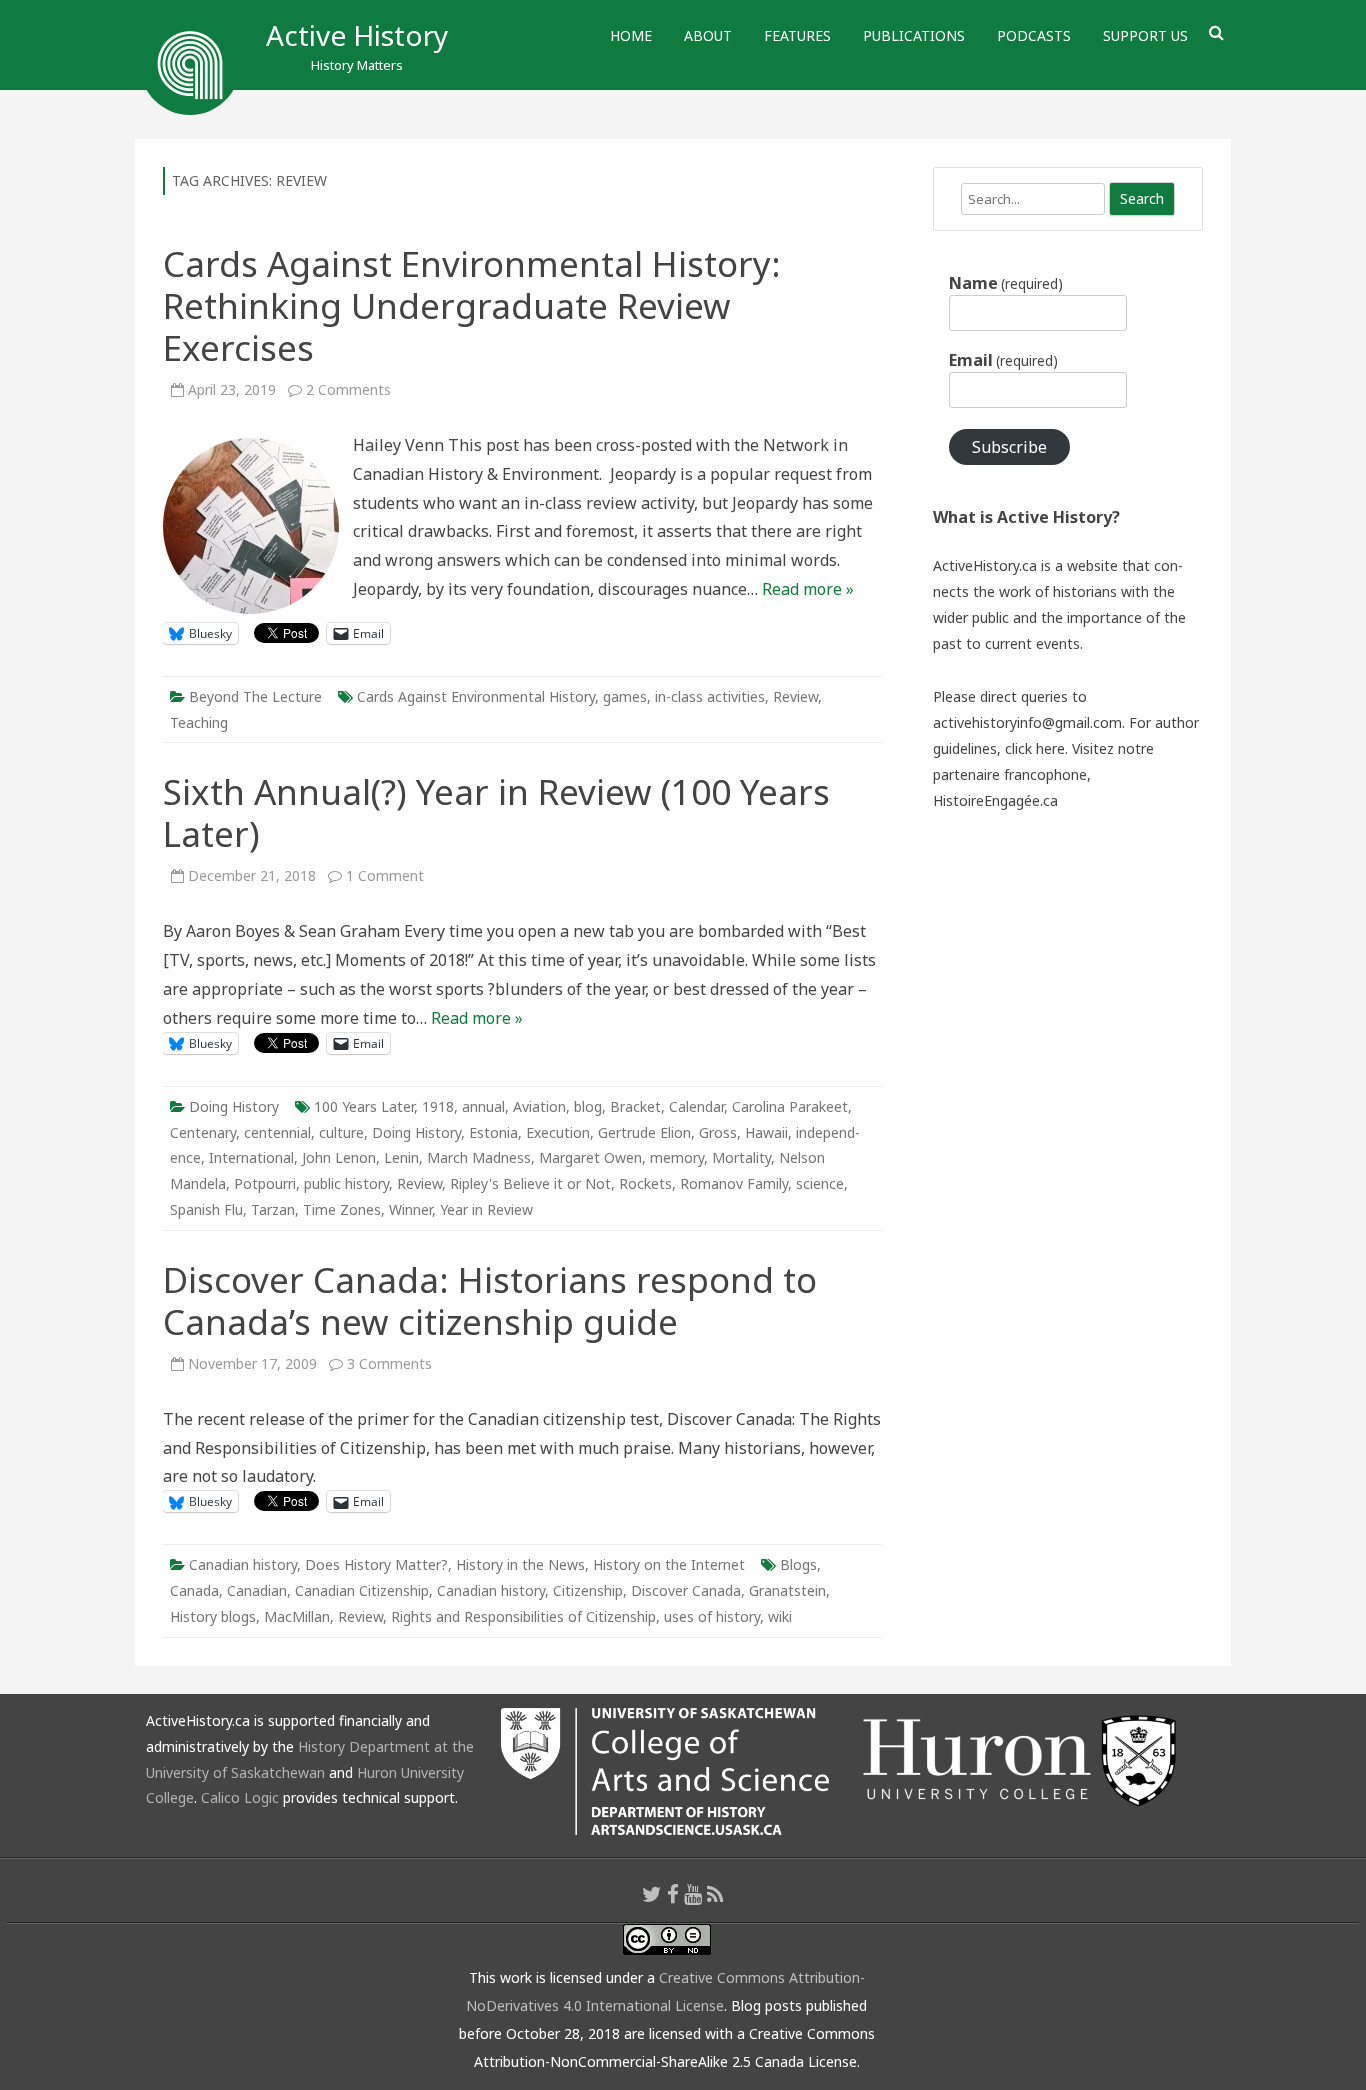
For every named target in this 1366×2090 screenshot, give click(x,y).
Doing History (234, 1106)
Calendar (696, 1106)
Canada (194, 1590)
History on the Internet (669, 1564)
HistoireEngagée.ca (995, 800)
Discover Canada (686, 1590)
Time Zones (342, 1209)
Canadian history (243, 1564)
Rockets (645, 1183)
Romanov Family (734, 1183)
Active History (357, 35)
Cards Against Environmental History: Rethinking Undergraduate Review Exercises (472, 305)
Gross (718, 1132)
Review (795, 696)
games (625, 696)
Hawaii (766, 1132)
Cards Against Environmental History (476, 696)
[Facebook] (673, 1894)
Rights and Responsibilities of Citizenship (523, 1616)
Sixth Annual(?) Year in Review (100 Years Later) (496, 812)
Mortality (741, 1157)
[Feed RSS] (715, 1894)
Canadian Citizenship (362, 1590)
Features (797, 35)
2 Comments (348, 389)
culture (341, 1132)
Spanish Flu (206, 1209)
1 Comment (385, 875)
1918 (438, 1106)
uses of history (712, 1616)
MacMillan (297, 1616)
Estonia (493, 1132)
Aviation (539, 1106)
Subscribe (1009, 447)
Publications (914, 35)
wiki (780, 1616)
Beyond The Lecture (255, 696)
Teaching (199, 722)
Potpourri (265, 1183)
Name (1006, 283)
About (708, 35)
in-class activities (710, 696)
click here (1035, 748)
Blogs (798, 1564)
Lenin (401, 1157)
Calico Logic (240, 1797)
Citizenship (588, 1590)
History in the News (520, 1564)
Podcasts (1034, 35)
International (251, 1157)
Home (631, 35)
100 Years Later (364, 1106)
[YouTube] (693, 1894)
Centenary (203, 1132)
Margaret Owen (590, 1157)
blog (588, 1106)
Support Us (1145, 35)
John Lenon (339, 1157)
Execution (558, 1132)
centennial (277, 1132)
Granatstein (787, 1590)
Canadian (257, 1590)
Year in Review (486, 1209)
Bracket (635, 1106)
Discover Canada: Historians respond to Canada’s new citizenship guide (490, 1300)
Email (1003, 360)
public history (346, 1183)
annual (483, 1106)
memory (677, 1157)
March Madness (479, 1157)
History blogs (213, 1616)
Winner (410, 1209)
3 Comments (389, 1363)
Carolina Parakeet (790, 1106)
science (820, 1183)
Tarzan (273, 1209)
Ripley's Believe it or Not (530, 1183)
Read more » (808, 589)
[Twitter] (652, 1894)
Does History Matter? (376, 1564)
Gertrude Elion (644, 1132)
